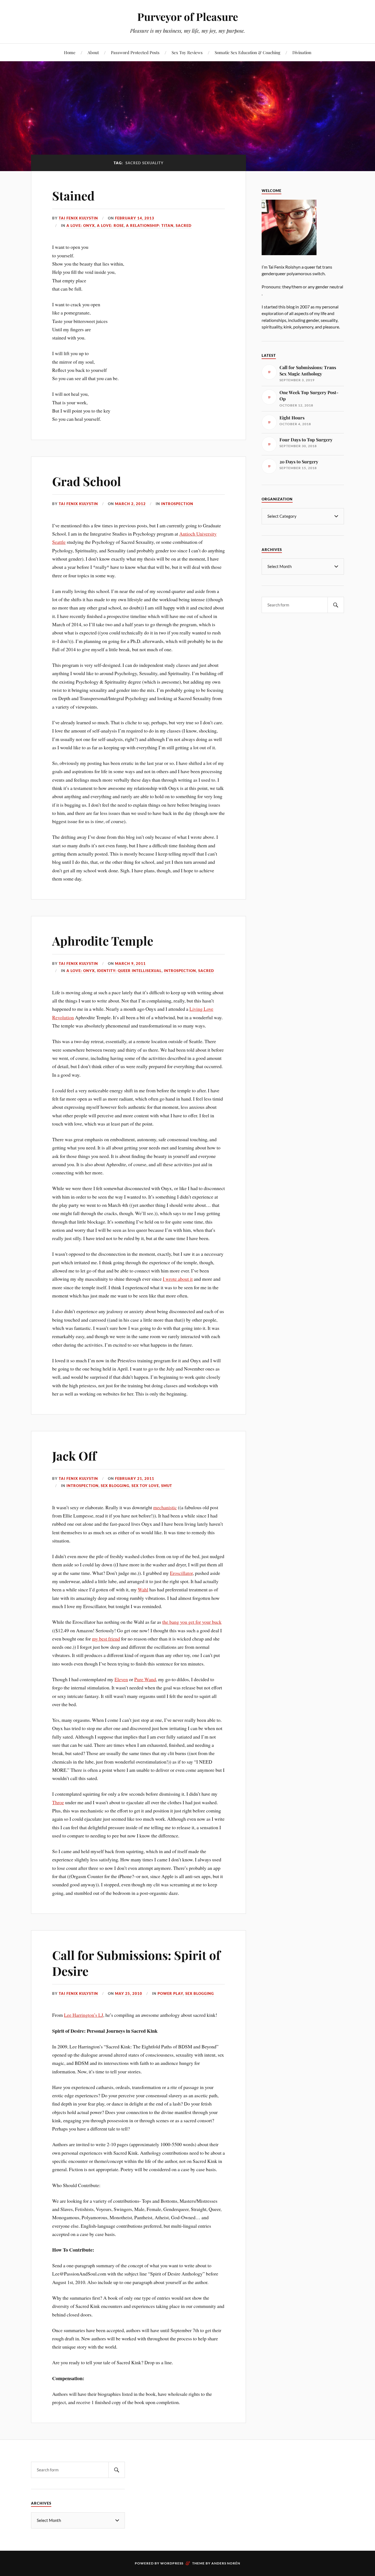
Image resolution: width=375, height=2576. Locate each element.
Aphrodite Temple (103, 941)
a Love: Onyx (81, 225)
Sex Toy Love (145, 1486)
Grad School (87, 481)
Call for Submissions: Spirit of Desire (136, 1963)
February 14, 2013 (135, 218)
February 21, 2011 (135, 1478)
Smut (167, 1486)
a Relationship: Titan (150, 225)
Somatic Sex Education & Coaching (247, 52)
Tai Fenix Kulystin (78, 218)
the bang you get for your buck (192, 1622)
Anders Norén (226, 2563)
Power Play (170, 1993)
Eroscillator (181, 1573)
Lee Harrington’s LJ (84, 2015)
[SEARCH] (336, 605)
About (93, 52)
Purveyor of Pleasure (188, 17)
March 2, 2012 (130, 504)
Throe (58, 1802)
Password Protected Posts (135, 52)
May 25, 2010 (129, 1993)
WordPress (172, 2563)
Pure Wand (145, 1679)
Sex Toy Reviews (187, 52)
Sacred (184, 225)
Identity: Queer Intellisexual (129, 971)
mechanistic (165, 1507)
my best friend (106, 1639)
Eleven (121, 1679)
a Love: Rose (110, 225)
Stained (73, 195)
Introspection (177, 504)
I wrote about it (178, 1279)
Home (70, 52)
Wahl (143, 1589)
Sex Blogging (115, 1486)
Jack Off (74, 1456)
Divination (302, 52)
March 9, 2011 (130, 963)
